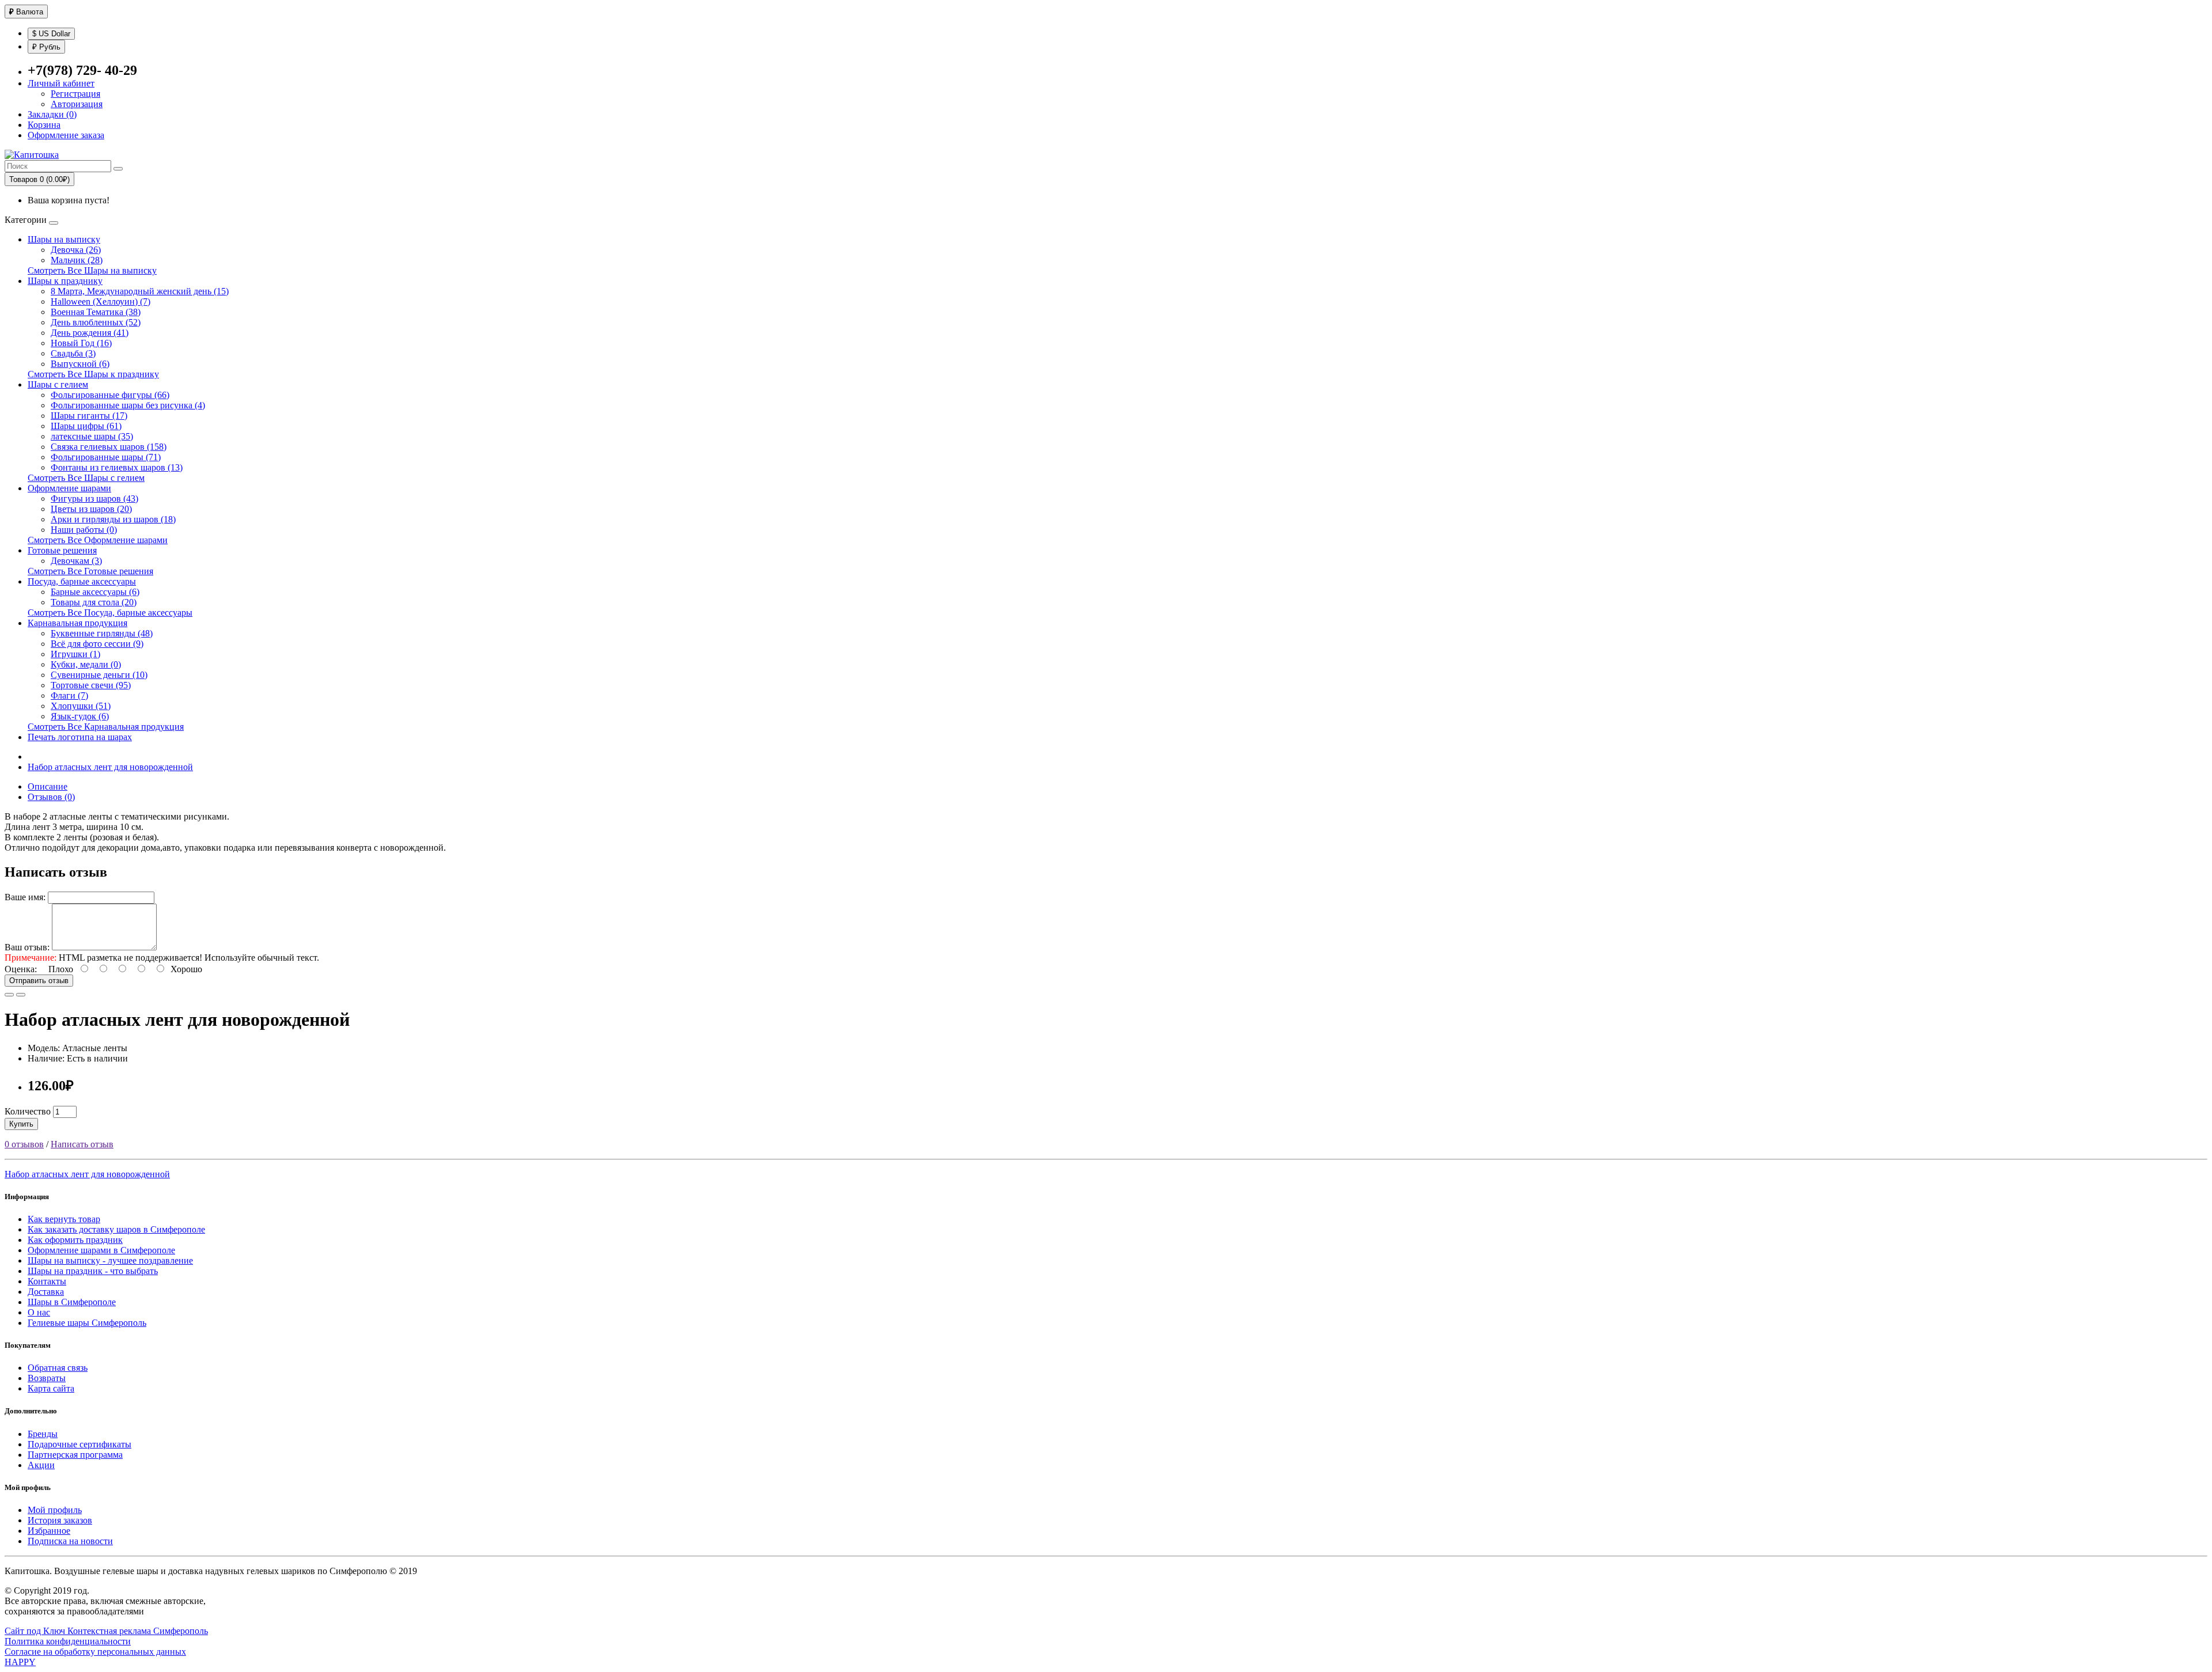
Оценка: (21, 969)
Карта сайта (51, 1388)
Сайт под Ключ (36, 1631)
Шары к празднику (65, 281)
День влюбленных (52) (96, 322)
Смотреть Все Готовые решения (90, 571)
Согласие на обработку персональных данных (95, 1652)
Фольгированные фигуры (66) (110, 395)
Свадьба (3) (73, 353)
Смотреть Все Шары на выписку (92, 270)
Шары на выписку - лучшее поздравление (110, 1260)
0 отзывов (24, 1144)
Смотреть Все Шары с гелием (86, 478)
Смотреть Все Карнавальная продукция (106, 727)
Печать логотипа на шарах (80, 737)
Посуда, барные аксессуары (82, 581)
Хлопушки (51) (81, 706)
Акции (41, 1465)
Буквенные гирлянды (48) (102, 633)
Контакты (47, 1281)
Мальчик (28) (77, 260)
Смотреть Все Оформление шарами (98, 540)
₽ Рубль (46, 47)
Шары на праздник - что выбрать (93, 1271)
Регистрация (75, 94)
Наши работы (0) (84, 530)
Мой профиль (55, 1510)
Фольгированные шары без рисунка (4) (128, 405)
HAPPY (20, 1662)
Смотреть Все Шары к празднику (93, 374)
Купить (21, 1124)
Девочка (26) (76, 250)
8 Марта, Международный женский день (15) (140, 291)
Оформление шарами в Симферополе (101, 1250)
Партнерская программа (75, 1455)
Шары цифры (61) (86, 426)
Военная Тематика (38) (96, 312)
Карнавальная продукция (77, 623)
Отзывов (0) (51, 797)
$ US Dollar (51, 34)
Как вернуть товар (64, 1219)
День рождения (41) (90, 333)
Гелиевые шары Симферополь (87, 1323)
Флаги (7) (69, 695)
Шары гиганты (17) (89, 416)
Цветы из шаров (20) (91, 509)
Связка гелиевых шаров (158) (109, 447)
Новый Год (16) (81, 343)
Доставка (46, 1292)
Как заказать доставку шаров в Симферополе (116, 1229)
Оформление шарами (69, 488)
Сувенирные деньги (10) (99, 675)
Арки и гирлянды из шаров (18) (113, 519)
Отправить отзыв (39, 981)
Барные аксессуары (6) (95, 592)
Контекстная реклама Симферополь (138, 1631)
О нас (39, 1312)
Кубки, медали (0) (86, 664)
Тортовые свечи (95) (91, 685)
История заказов (60, 1520)
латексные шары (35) (92, 436)
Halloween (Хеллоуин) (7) (101, 302)
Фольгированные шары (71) (106, 457)
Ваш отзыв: (27, 947)
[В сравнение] (21, 995)
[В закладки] (9, 995)
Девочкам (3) (76, 561)
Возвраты (47, 1378)
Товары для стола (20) (94, 602)
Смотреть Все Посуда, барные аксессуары (110, 613)
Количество (28, 1111)
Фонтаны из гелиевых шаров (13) (117, 467)
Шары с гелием (58, 384)
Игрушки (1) (75, 654)
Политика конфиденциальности (68, 1641)
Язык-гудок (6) (80, 716)
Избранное (49, 1531)
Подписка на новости (70, 1541)
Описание (48, 786)
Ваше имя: (25, 897)
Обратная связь (58, 1368)
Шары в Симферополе (72, 1302)
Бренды (43, 1434)
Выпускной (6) (80, 364)
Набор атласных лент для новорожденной (110, 767)
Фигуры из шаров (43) (94, 498)
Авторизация (77, 104)
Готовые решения (62, 550)
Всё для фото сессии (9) (97, 644)
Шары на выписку (64, 239)
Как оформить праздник (75, 1240)
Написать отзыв (82, 1144)
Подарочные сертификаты (79, 1444)
